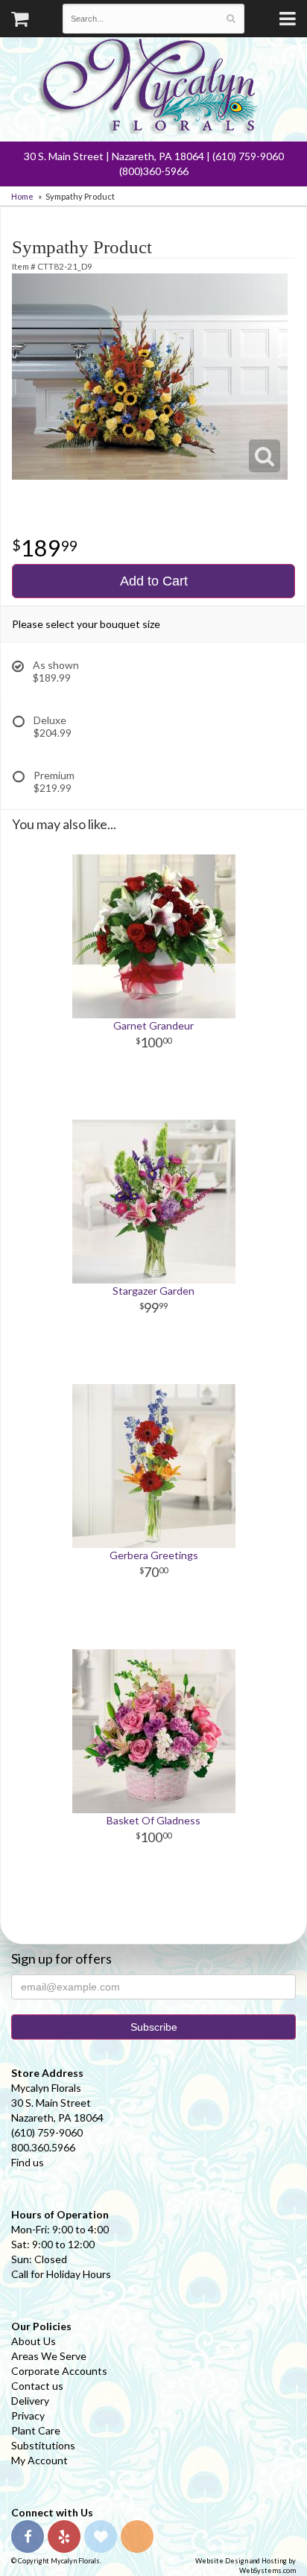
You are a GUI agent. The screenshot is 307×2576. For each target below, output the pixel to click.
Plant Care (36, 2430)
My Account (39, 2460)
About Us (34, 2341)
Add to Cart (154, 581)
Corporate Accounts (59, 2371)
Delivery (30, 2401)
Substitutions (43, 2445)
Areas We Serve (49, 2356)
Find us (28, 2162)
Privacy (28, 2415)
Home (22, 196)
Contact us (37, 2386)
